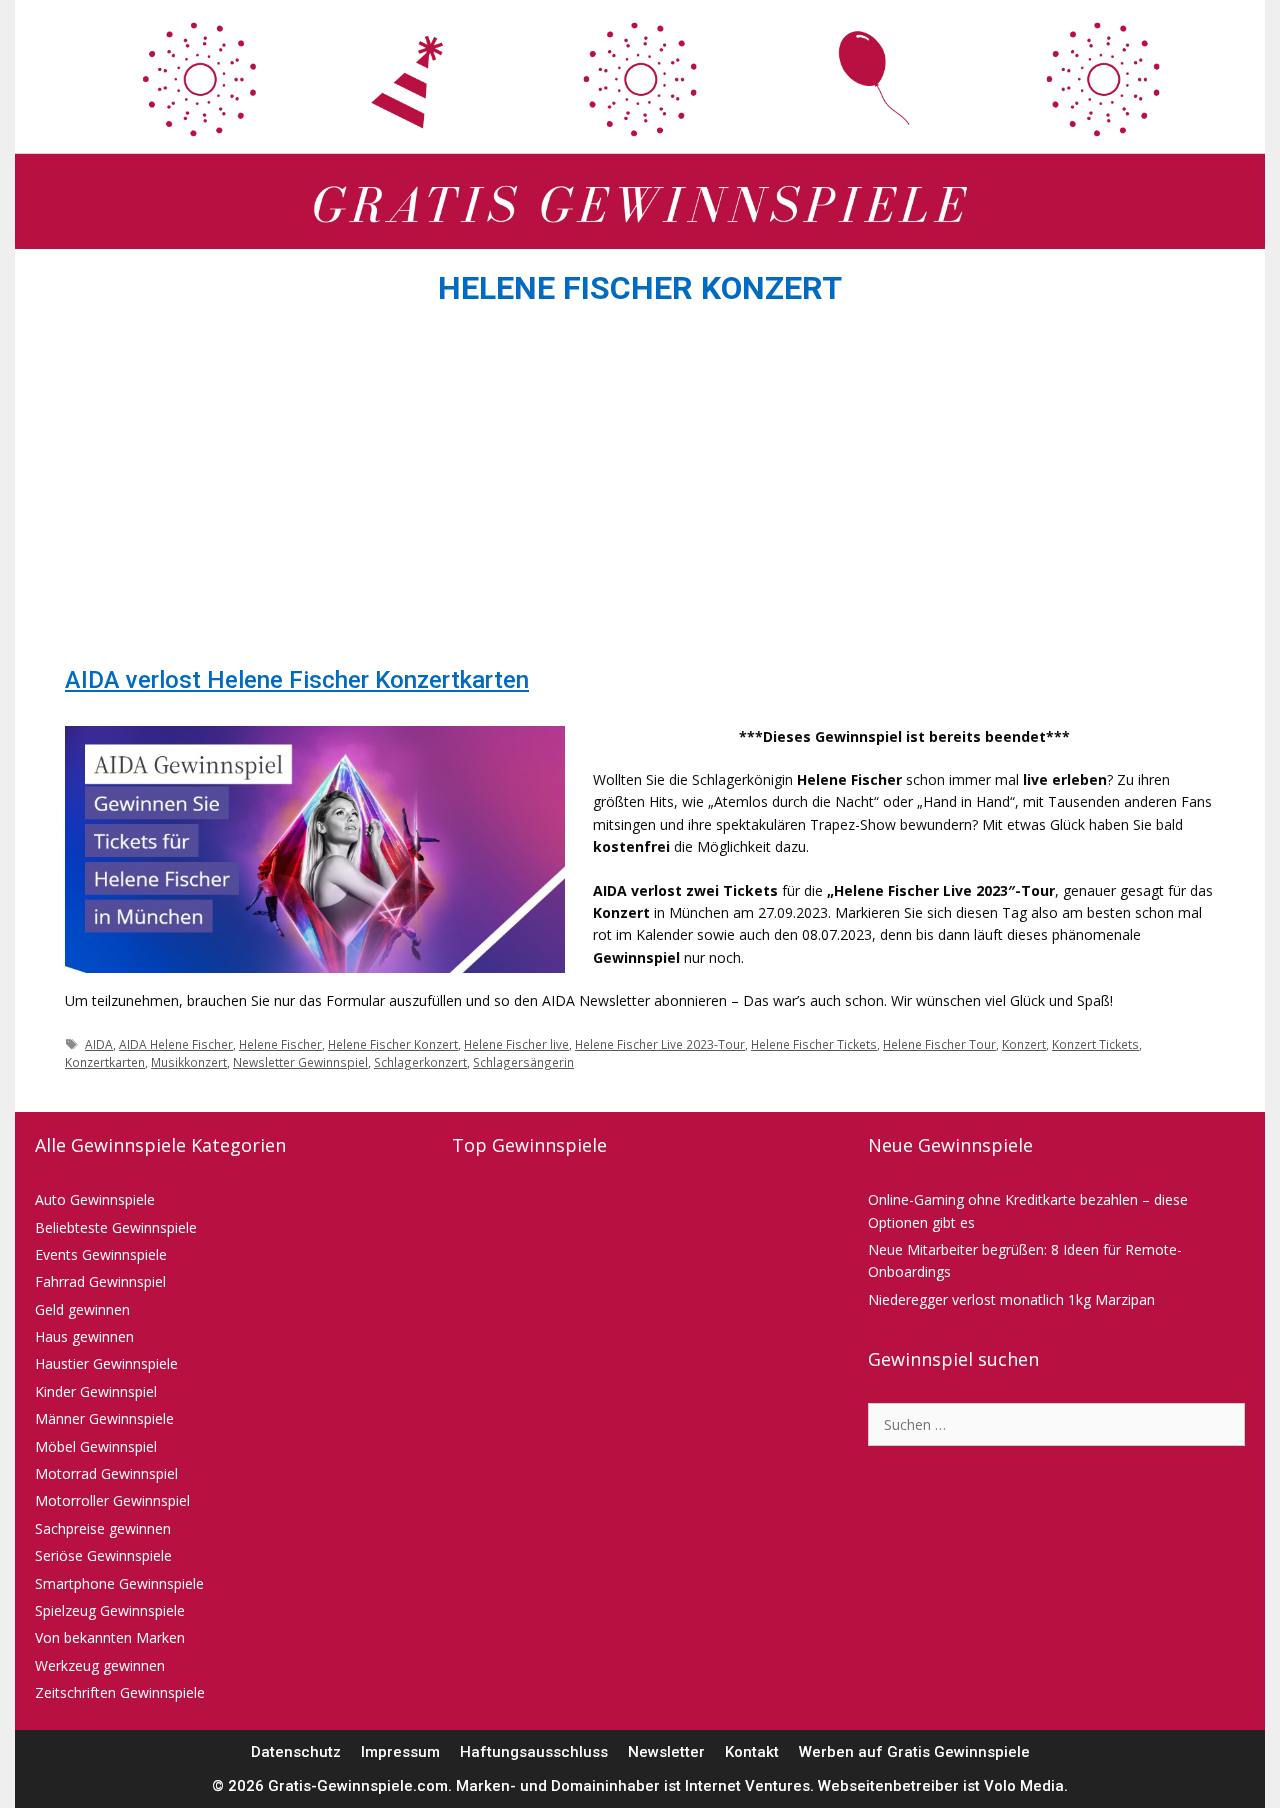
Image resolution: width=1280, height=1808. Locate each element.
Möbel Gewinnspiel (96, 1446)
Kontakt (752, 1752)
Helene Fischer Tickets (814, 1044)
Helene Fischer (280, 1044)
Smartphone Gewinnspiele (119, 1583)
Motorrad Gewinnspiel (106, 1473)
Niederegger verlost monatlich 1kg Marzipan (1011, 1299)
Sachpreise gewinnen (103, 1528)
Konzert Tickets (1095, 1044)
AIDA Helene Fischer (176, 1044)
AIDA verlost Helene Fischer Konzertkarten (297, 680)
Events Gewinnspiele (101, 1254)
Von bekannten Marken (110, 1637)
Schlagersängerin (523, 1062)
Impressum (400, 1752)
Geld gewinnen (82, 1309)
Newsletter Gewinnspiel (300, 1062)
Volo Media (1024, 1786)
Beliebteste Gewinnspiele (116, 1227)
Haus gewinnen (84, 1336)
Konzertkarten (105, 1062)
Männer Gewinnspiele (104, 1418)
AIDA (99, 1044)
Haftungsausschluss (534, 1752)
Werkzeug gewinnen (100, 1665)
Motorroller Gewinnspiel (112, 1500)
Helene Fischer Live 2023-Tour (660, 1044)
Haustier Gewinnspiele (106, 1363)
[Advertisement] (640, 492)
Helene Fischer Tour (939, 1044)
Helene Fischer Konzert (393, 1044)
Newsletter (666, 1752)
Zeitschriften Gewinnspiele (120, 1692)
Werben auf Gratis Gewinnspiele (914, 1752)
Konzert (1024, 1044)
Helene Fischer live (516, 1044)
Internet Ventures (747, 1786)
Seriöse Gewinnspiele (103, 1555)
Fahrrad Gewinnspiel (100, 1281)
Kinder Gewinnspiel (96, 1391)
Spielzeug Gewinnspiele (110, 1610)
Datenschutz (296, 1752)
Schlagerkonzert (420, 1062)
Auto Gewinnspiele (95, 1199)
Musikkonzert (189, 1062)
